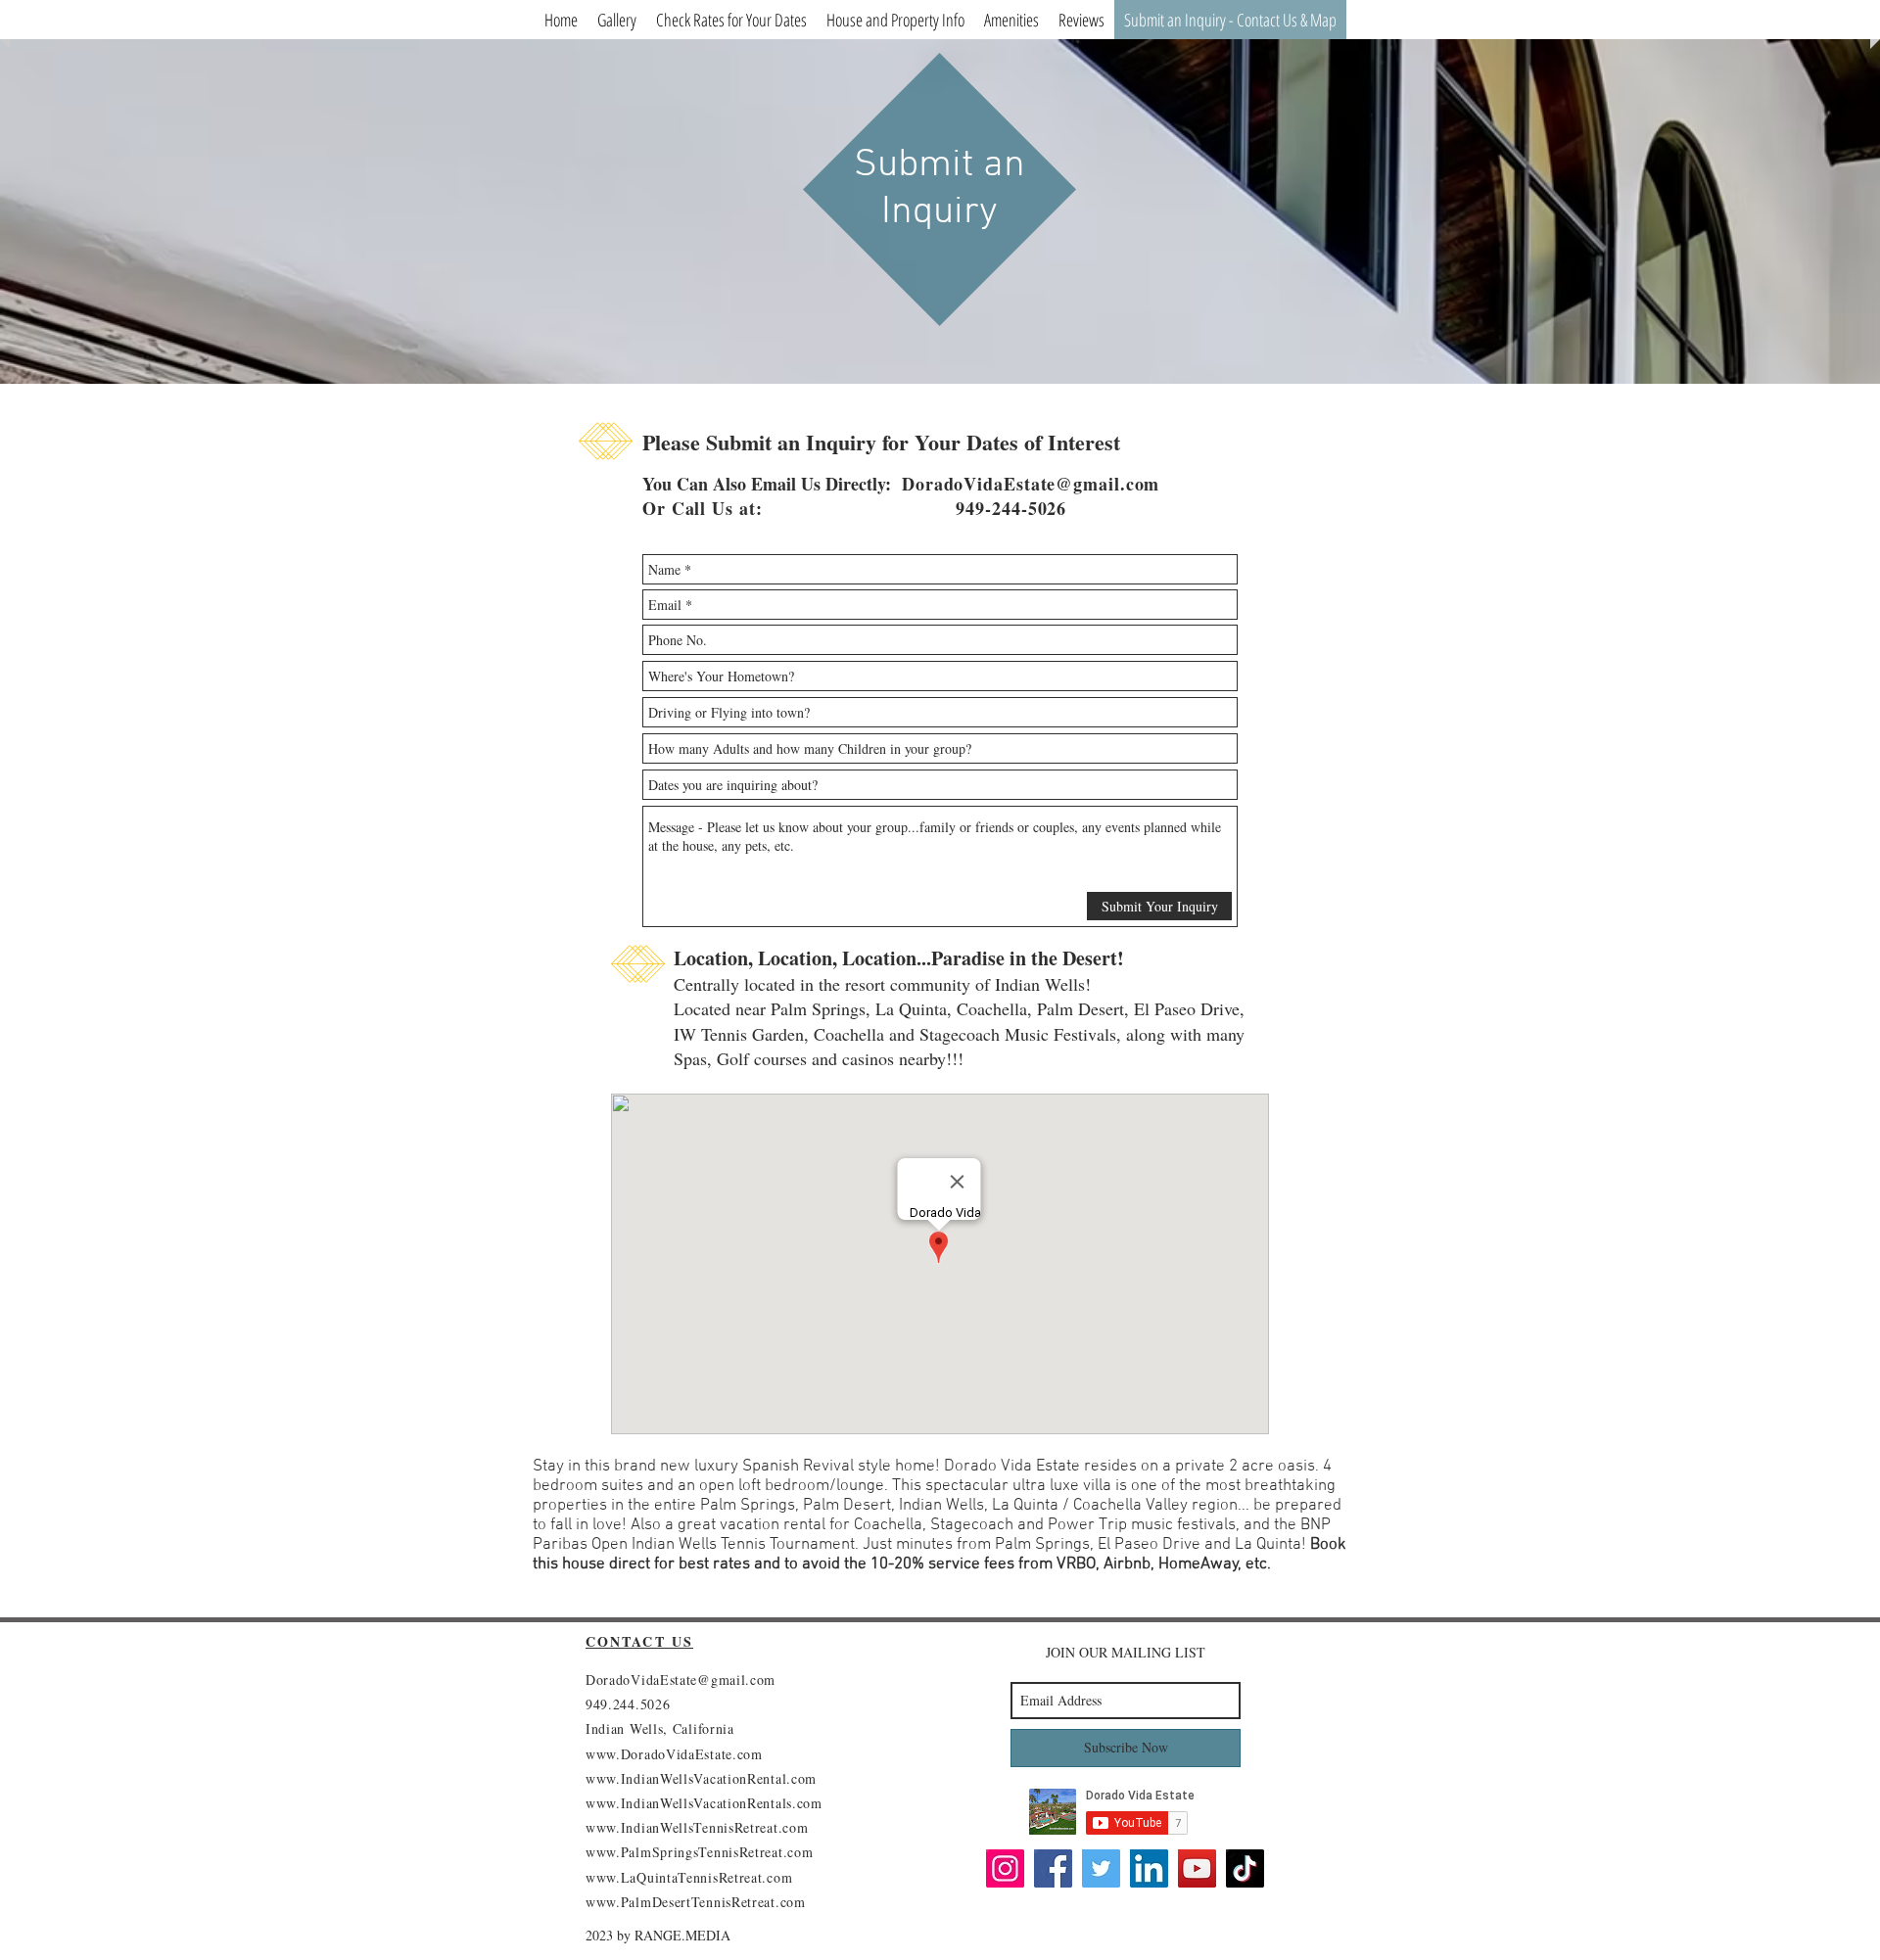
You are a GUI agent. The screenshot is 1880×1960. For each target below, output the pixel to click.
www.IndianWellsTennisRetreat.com (697, 1827)
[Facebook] (1053, 1868)
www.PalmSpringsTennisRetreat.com (699, 1852)
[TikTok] (1245, 1868)
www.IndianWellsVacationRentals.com (704, 1803)
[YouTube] (1197, 1868)
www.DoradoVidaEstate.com (674, 1754)
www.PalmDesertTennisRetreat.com (696, 1902)
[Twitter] (1101, 1868)
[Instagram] (1005, 1868)
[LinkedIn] (1149, 1868)
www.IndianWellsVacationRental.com (701, 1778)
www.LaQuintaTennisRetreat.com (689, 1877)
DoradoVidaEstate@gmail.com (1031, 484)
